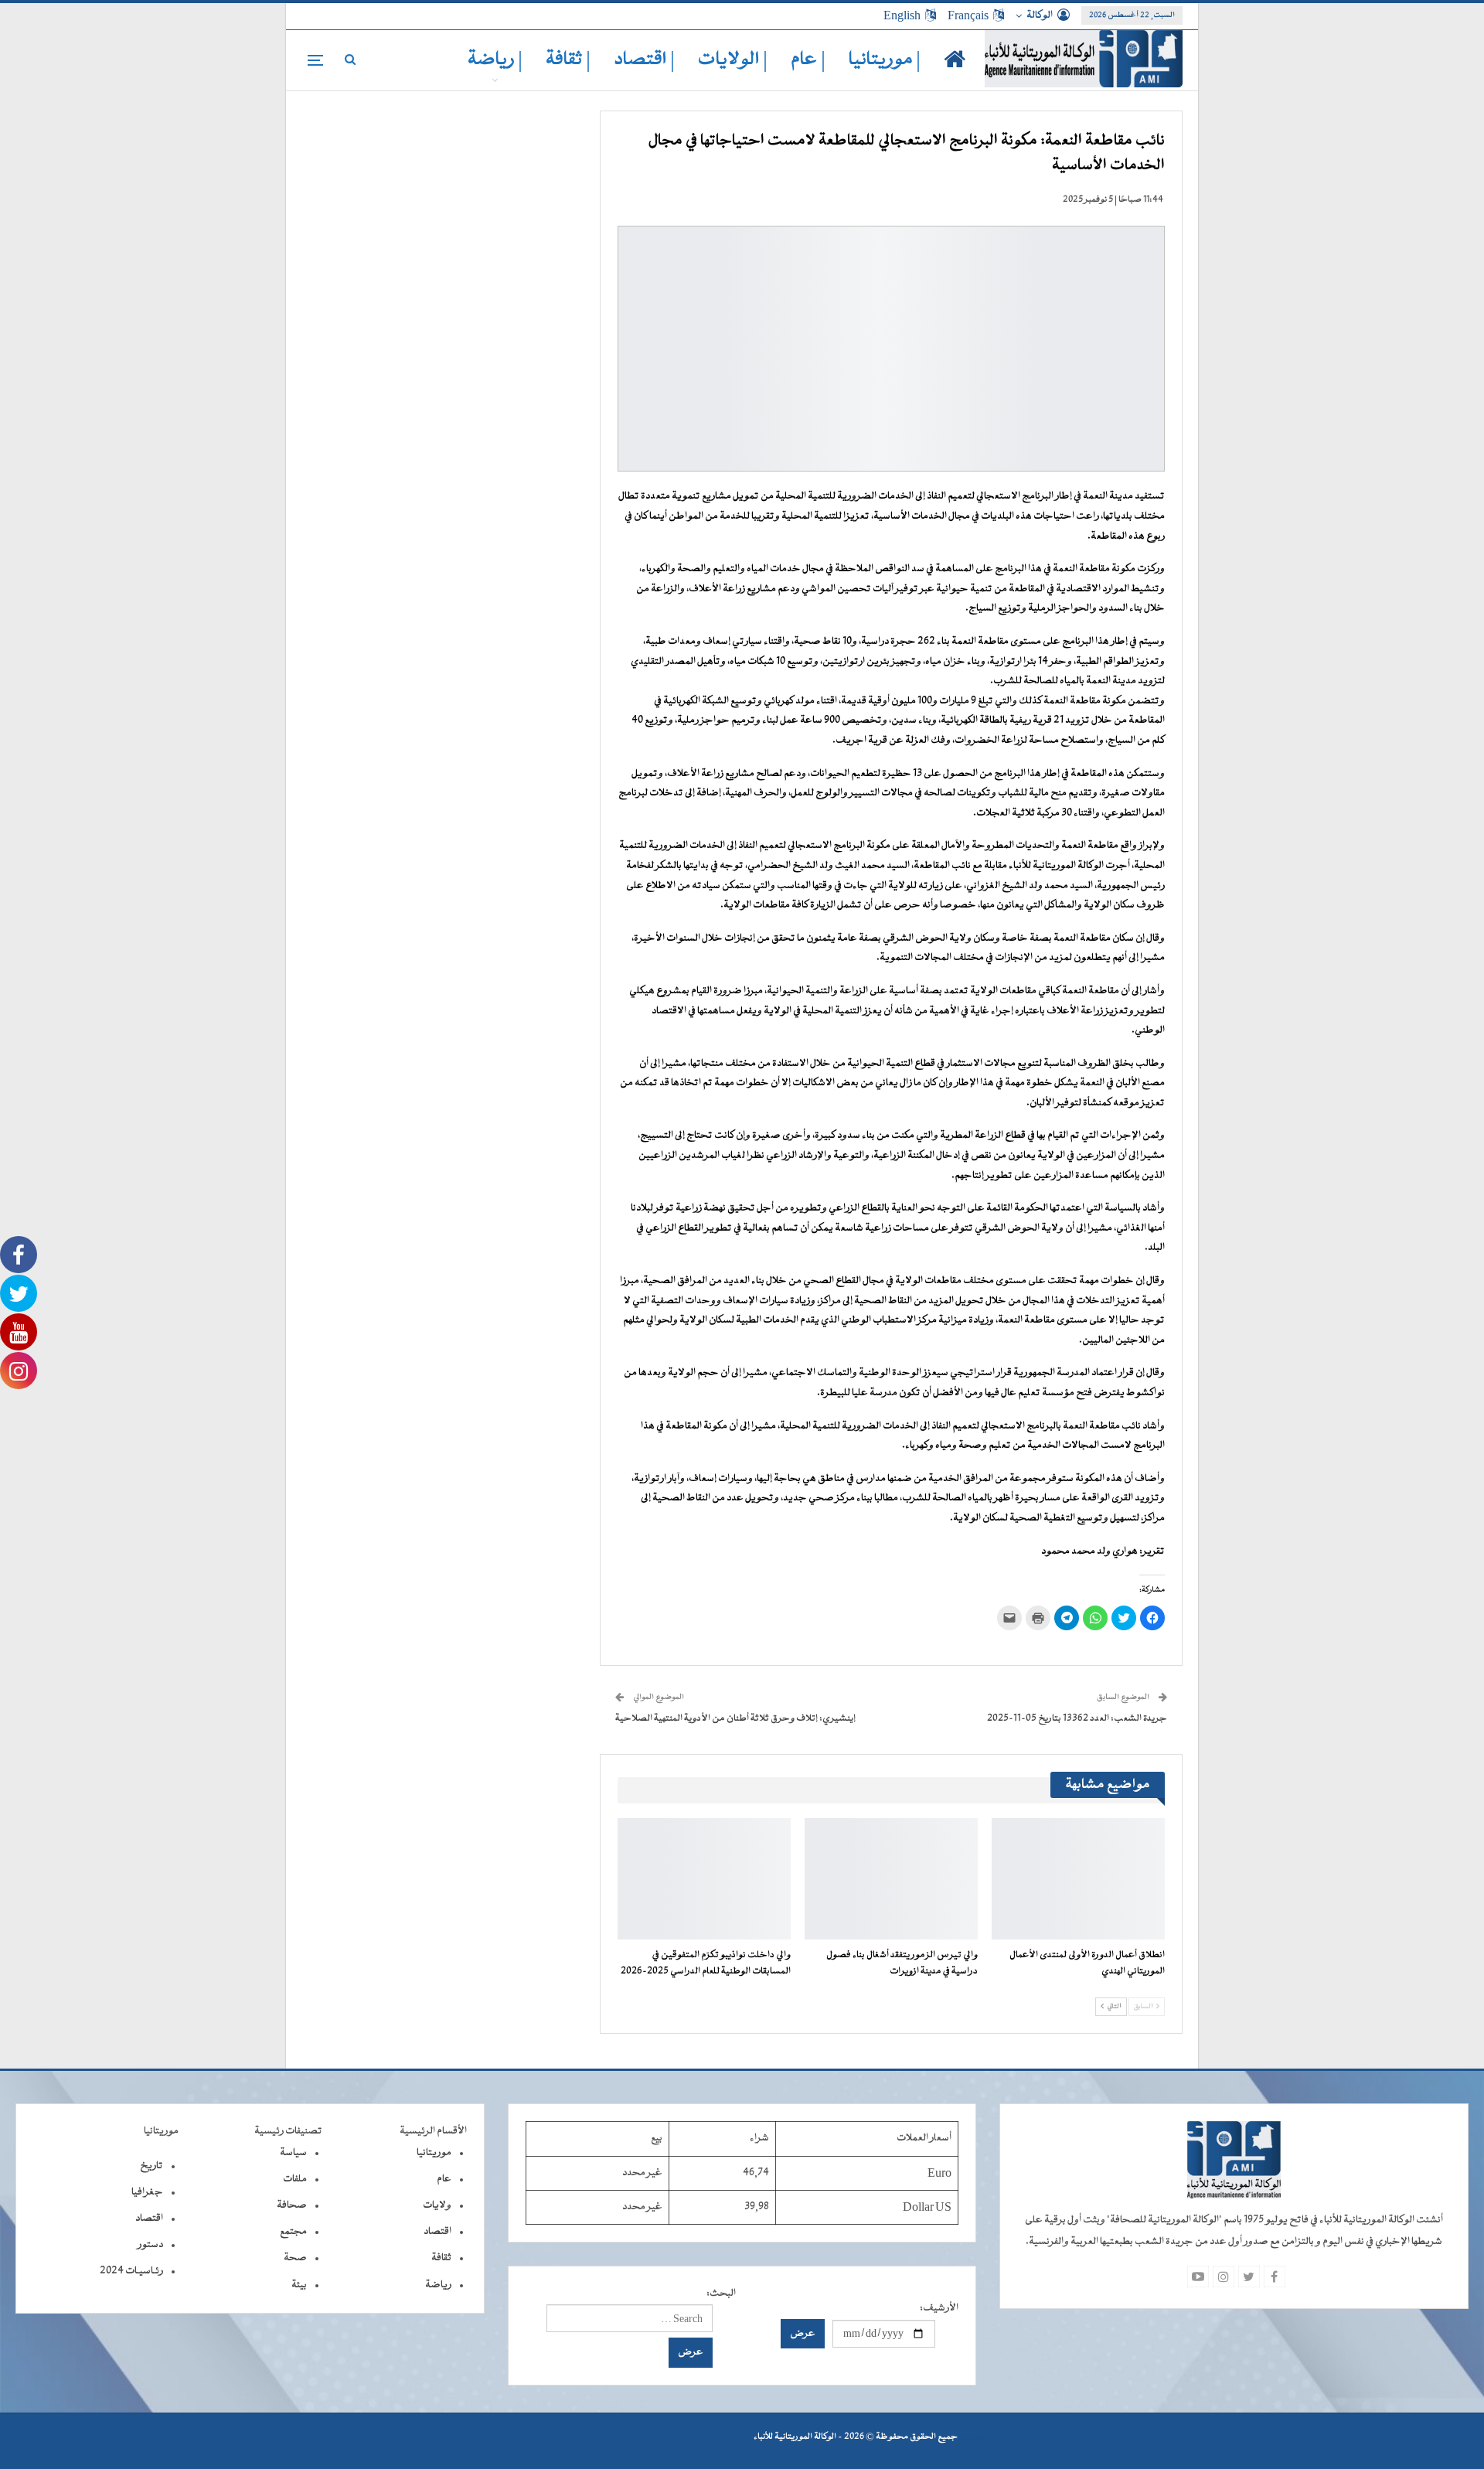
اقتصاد (437, 2232)
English (902, 15)
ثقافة (441, 2258)
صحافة (292, 2205)
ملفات (295, 2179)
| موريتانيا (885, 60)
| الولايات (733, 60)
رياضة (438, 2285)
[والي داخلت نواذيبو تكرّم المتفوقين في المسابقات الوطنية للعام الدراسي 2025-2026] (704, 1879)
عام (444, 2179)
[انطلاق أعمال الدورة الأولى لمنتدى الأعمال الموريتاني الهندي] (1078, 1879)
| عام (808, 60)
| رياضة (495, 60)
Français (968, 15)
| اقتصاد (644, 60)
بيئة (299, 2285)
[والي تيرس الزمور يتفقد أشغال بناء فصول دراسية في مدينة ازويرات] (891, 1879)
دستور (150, 2245)
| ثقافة (568, 60)
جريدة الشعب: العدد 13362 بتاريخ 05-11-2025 (1077, 1718)
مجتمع (293, 2232)
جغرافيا (147, 2192)
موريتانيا (434, 2153)
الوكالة (1040, 15)
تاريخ (151, 2166)
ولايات (437, 2205)
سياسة (293, 2153)
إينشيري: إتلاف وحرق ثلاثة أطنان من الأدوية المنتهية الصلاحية (735, 1718)
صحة (295, 2258)
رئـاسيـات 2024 (131, 2271)
